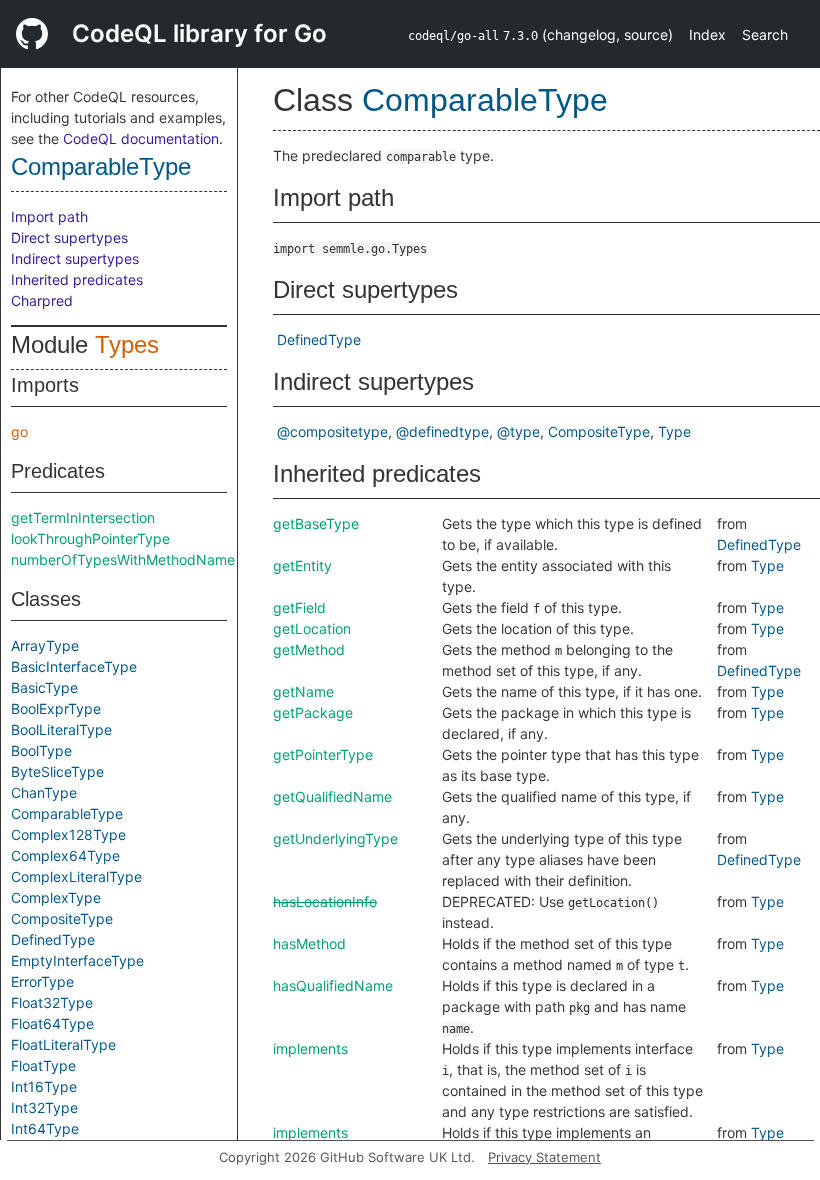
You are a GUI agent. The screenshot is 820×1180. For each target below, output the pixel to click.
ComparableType (101, 166)
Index (707, 34)
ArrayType (45, 645)
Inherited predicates (77, 279)
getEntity (302, 565)
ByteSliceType (57, 771)
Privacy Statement (544, 1157)
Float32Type (52, 1002)
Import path (49, 216)
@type (518, 431)
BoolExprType (56, 708)
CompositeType (62, 918)
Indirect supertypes (75, 258)
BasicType (44, 687)
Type (674, 431)
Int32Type (44, 1107)
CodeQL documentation (141, 138)
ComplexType (56, 897)
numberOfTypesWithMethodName (123, 559)
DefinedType (53, 939)
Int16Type (44, 1086)
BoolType (41, 750)
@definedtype (442, 431)
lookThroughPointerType (90, 538)
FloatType (43, 1065)
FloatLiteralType (63, 1044)
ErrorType (42, 981)
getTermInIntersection (83, 517)
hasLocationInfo (325, 901)
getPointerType (323, 754)
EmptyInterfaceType (77, 960)
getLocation (312, 628)
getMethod (309, 649)
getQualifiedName (332, 796)
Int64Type (45, 1128)
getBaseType (316, 523)
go (19, 431)
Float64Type (52, 1023)
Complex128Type (68, 834)
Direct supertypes (69, 237)
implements (310, 1048)
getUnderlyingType (335, 838)
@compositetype (332, 431)
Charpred (42, 300)
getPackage (313, 712)
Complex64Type (65, 855)
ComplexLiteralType (76, 876)
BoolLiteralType (61, 729)
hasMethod (309, 943)
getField (299, 607)
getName (303, 691)
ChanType (44, 792)
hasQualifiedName (333, 985)
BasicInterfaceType (74, 666)
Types (127, 344)
